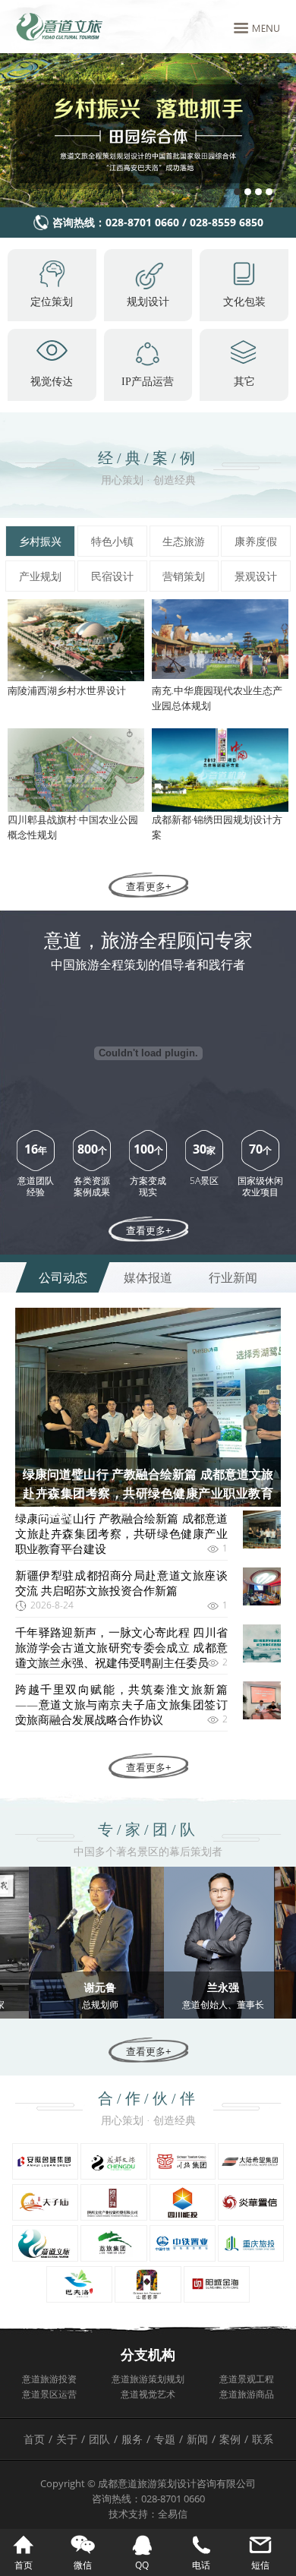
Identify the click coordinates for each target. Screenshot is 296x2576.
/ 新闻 (195, 2439)
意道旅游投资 (49, 2379)
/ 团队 (98, 2439)
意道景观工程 (247, 2379)
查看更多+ (148, 886)
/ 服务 (130, 2439)
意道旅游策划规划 (148, 2379)
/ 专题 (163, 2439)
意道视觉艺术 (148, 2394)
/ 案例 (228, 2439)
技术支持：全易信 (148, 2514)
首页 (34, 2439)
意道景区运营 (49, 2394)
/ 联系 (259, 2439)
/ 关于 (65, 2439)
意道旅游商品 (247, 2394)
